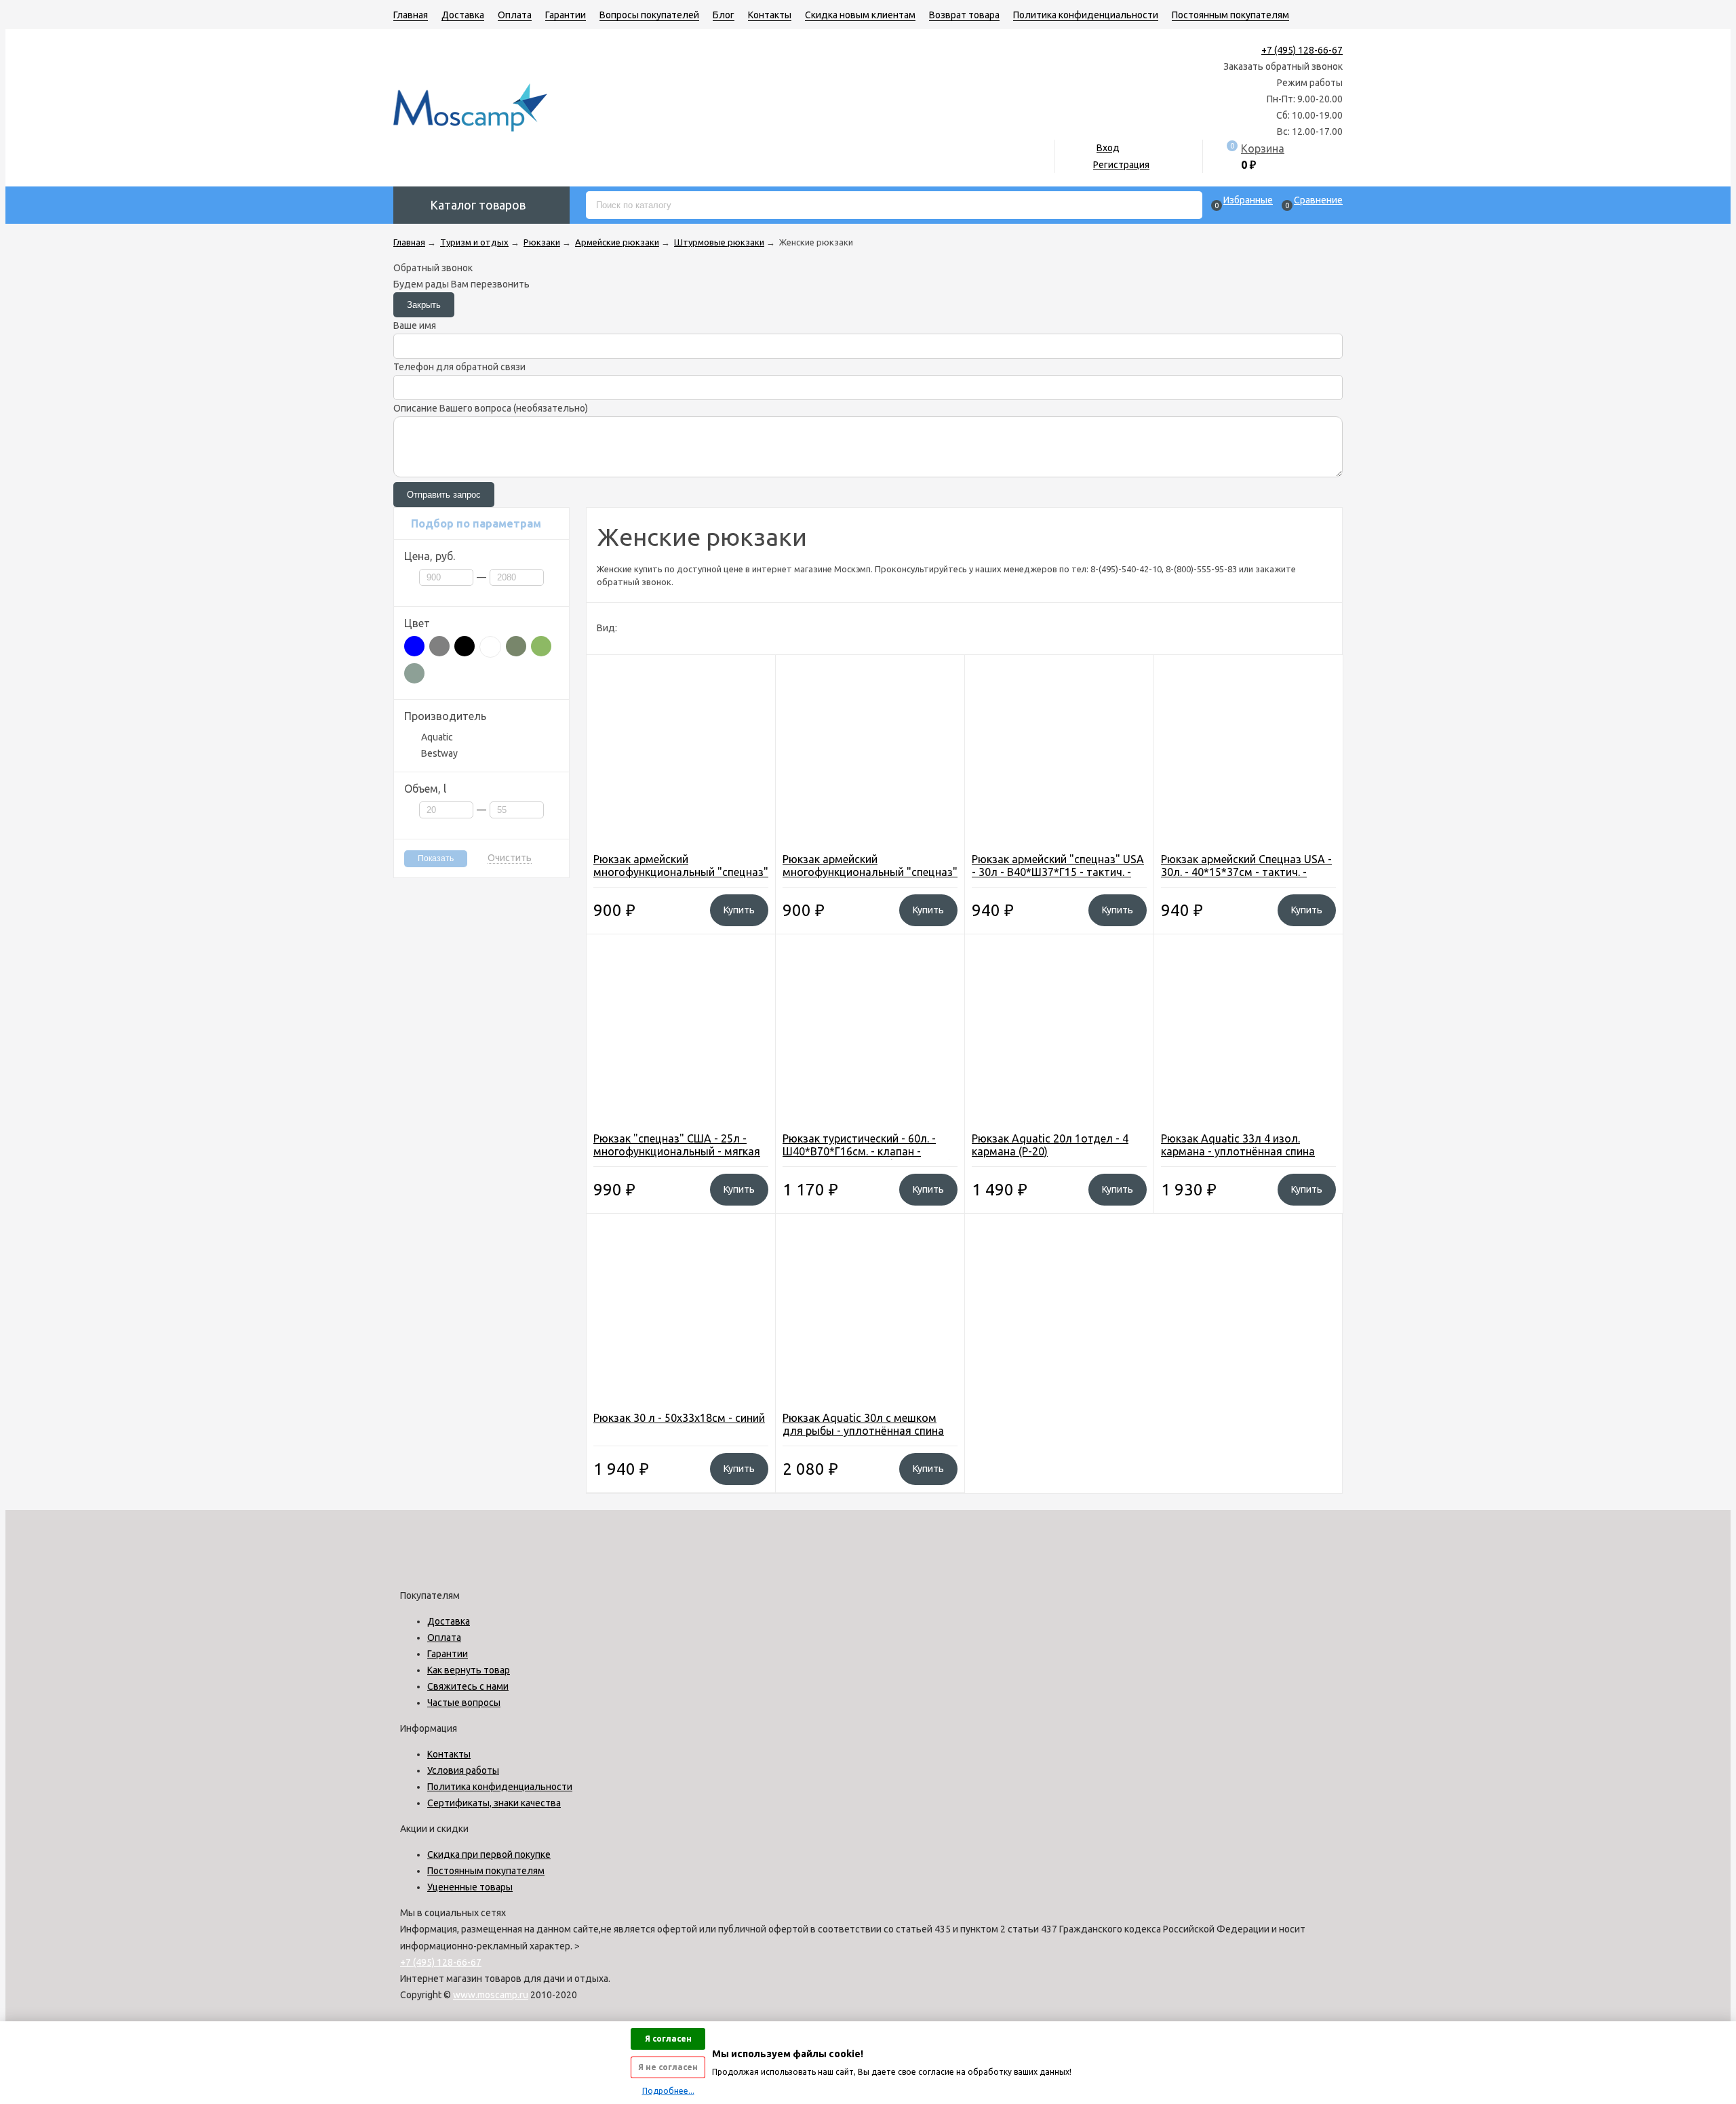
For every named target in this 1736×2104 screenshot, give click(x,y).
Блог (724, 15)
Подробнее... (668, 2091)
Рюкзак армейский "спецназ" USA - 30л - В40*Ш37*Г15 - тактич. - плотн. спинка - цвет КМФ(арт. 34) (1058, 878)
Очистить (510, 858)
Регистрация (1121, 165)
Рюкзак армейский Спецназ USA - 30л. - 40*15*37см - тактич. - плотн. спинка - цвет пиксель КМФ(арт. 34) (1246, 878)
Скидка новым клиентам (860, 15)
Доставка (463, 15)
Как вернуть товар (469, 1670)
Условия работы (463, 1770)
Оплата (515, 15)
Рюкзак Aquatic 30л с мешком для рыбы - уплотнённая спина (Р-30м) (863, 1431)
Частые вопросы (464, 1703)
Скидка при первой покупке (489, 1854)
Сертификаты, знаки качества (494, 1803)
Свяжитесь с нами (468, 1686)
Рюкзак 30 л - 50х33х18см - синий (679, 1418)
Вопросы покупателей (649, 15)
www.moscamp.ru (491, 1995)
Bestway (439, 753)
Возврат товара (964, 15)
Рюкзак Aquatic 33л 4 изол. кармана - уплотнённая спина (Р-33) (1238, 1151)
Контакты (770, 15)
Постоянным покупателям (1230, 15)
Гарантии (566, 15)
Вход (1108, 148)
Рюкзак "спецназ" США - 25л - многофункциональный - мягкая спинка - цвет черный (677, 1151)
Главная (411, 15)
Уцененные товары (470, 1887)
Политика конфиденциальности (1086, 15)
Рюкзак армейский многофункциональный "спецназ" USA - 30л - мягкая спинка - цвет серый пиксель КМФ (870, 878)
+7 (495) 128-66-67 (1302, 50)
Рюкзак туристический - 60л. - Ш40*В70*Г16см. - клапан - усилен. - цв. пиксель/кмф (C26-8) (867, 1151)
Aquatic (437, 737)
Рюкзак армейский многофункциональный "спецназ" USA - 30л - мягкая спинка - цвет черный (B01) (681, 878)
